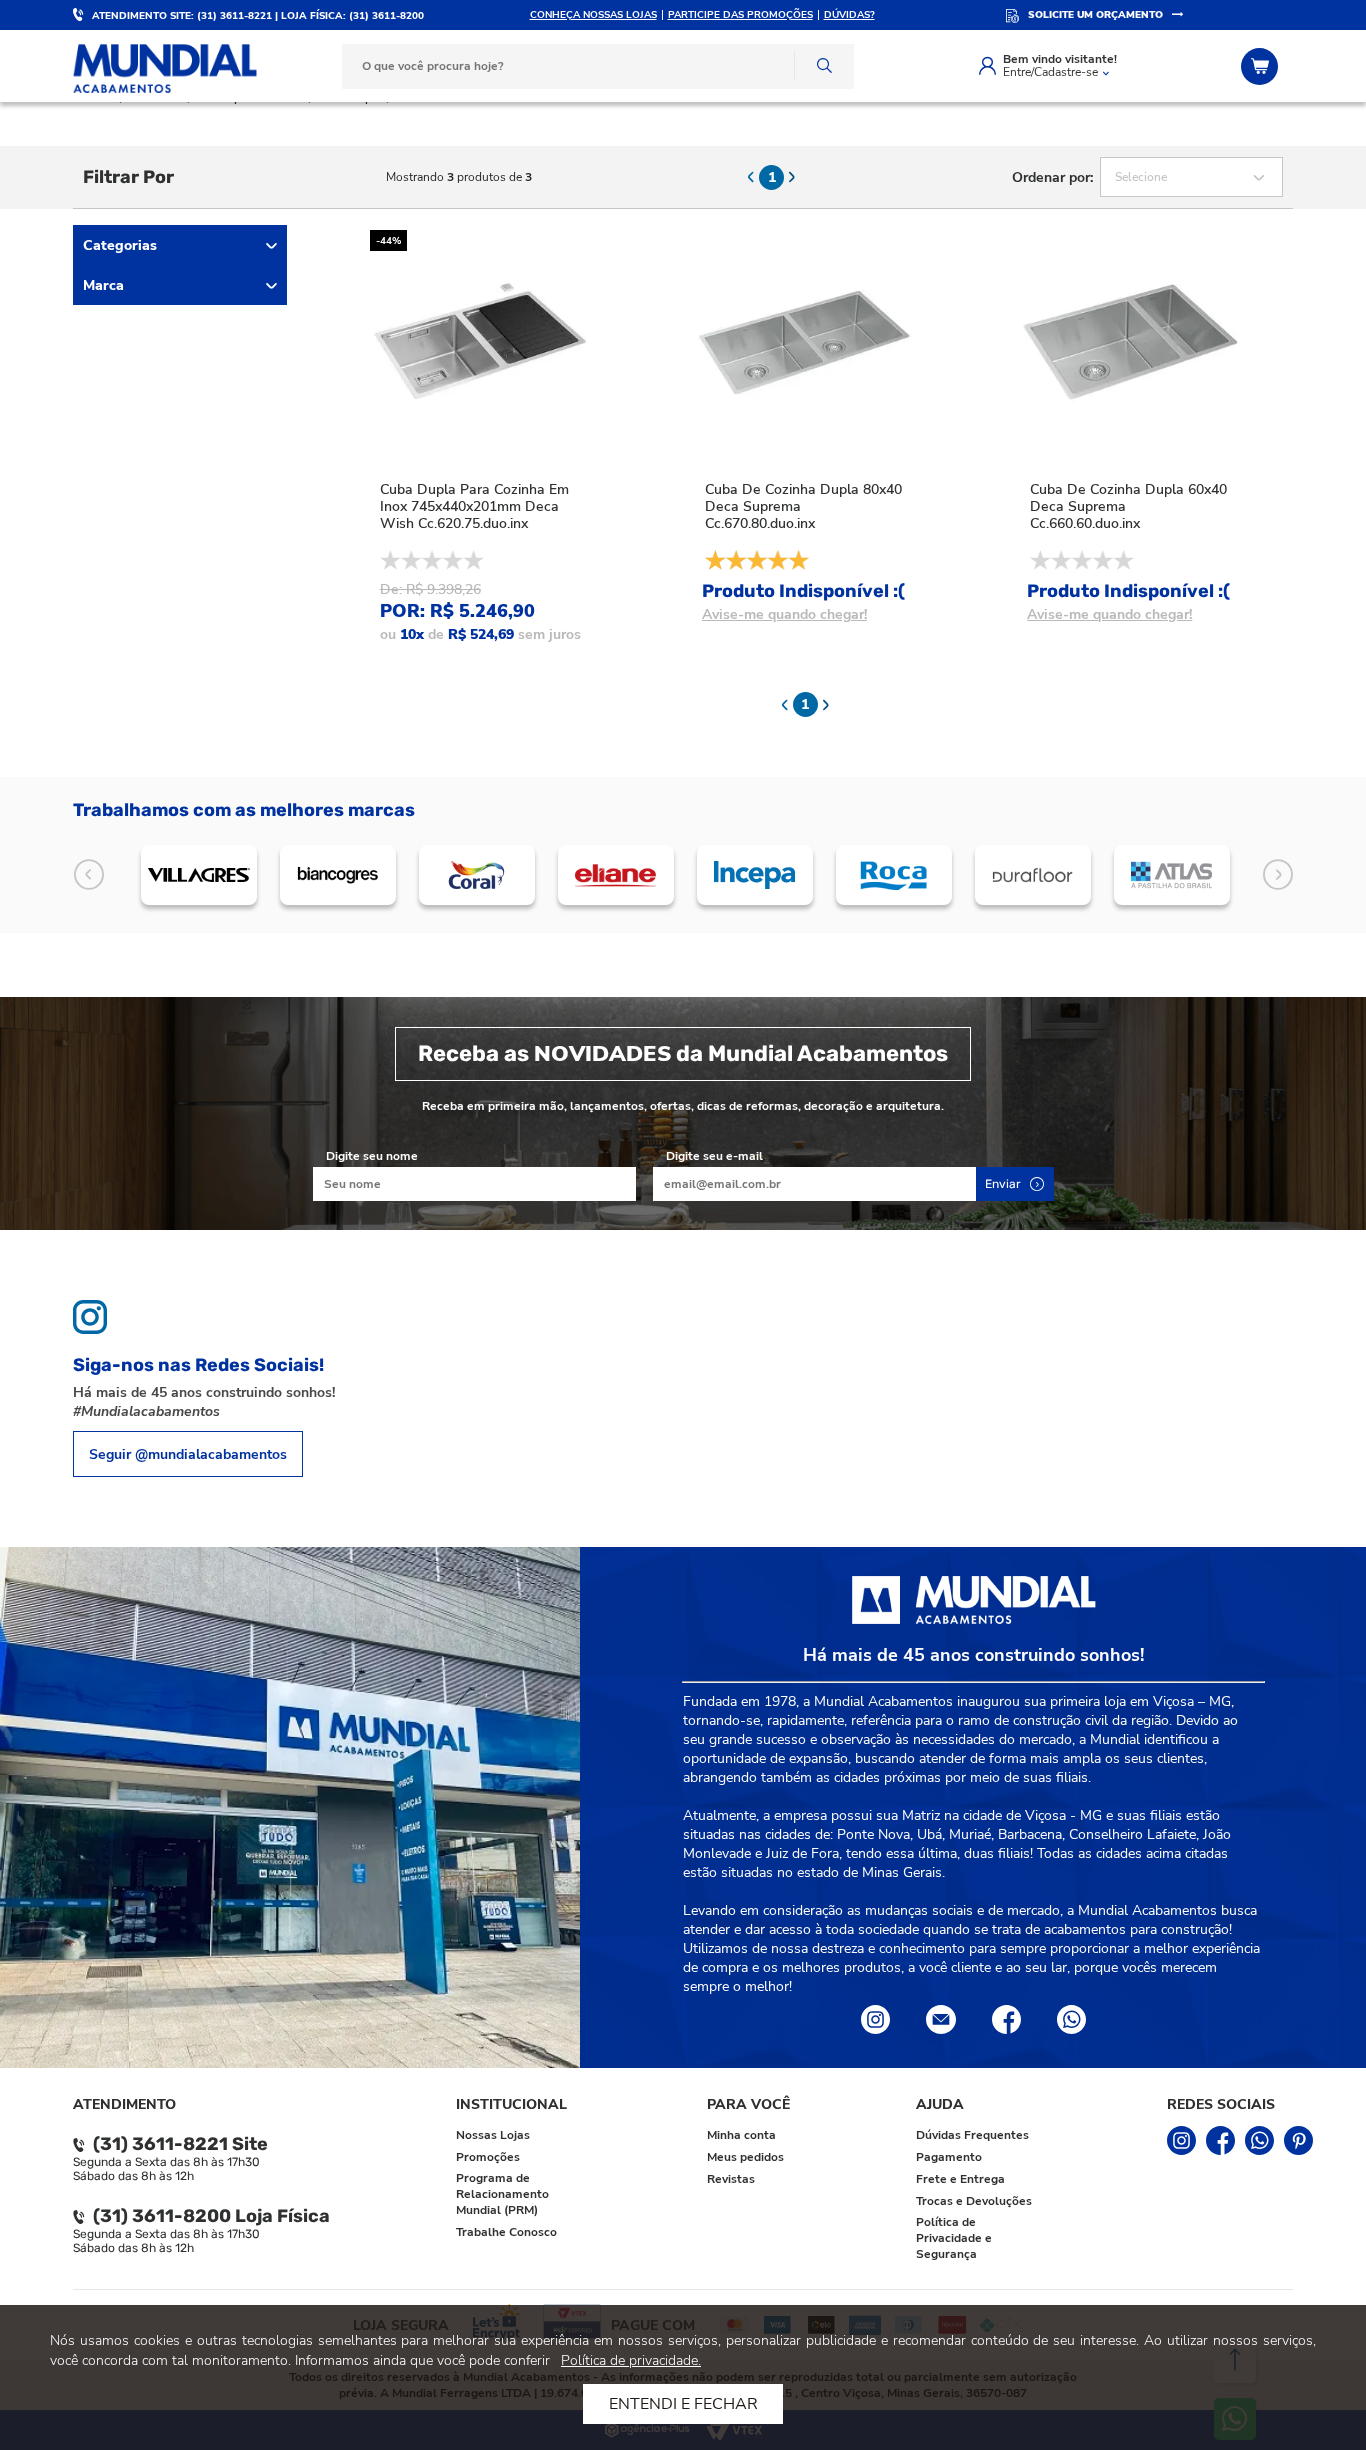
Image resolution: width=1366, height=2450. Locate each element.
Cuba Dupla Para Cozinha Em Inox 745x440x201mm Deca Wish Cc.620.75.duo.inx (474, 506)
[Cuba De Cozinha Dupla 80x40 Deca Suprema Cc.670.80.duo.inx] (805, 340)
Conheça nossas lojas (593, 15)
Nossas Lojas (493, 2135)
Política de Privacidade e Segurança (954, 2238)
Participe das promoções (740, 15)
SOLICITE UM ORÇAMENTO (1095, 15)
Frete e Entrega (960, 2179)
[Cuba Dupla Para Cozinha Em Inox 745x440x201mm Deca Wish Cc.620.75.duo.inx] (480, 340)
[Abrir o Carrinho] (1262, 66)
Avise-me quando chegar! (784, 614)
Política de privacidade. (631, 2360)
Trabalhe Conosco (506, 2232)
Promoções (488, 2157)
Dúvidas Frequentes (972, 2135)
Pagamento (949, 2157)
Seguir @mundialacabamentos (188, 1454)
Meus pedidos (745, 2157)
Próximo (1277, 875)
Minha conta (741, 2135)
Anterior (88, 875)
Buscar (824, 66)
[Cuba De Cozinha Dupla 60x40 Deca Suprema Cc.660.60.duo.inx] (1130, 340)
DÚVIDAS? (849, 15)
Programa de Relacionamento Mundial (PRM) (502, 2194)
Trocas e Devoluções (974, 2201)
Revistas (731, 2179)
